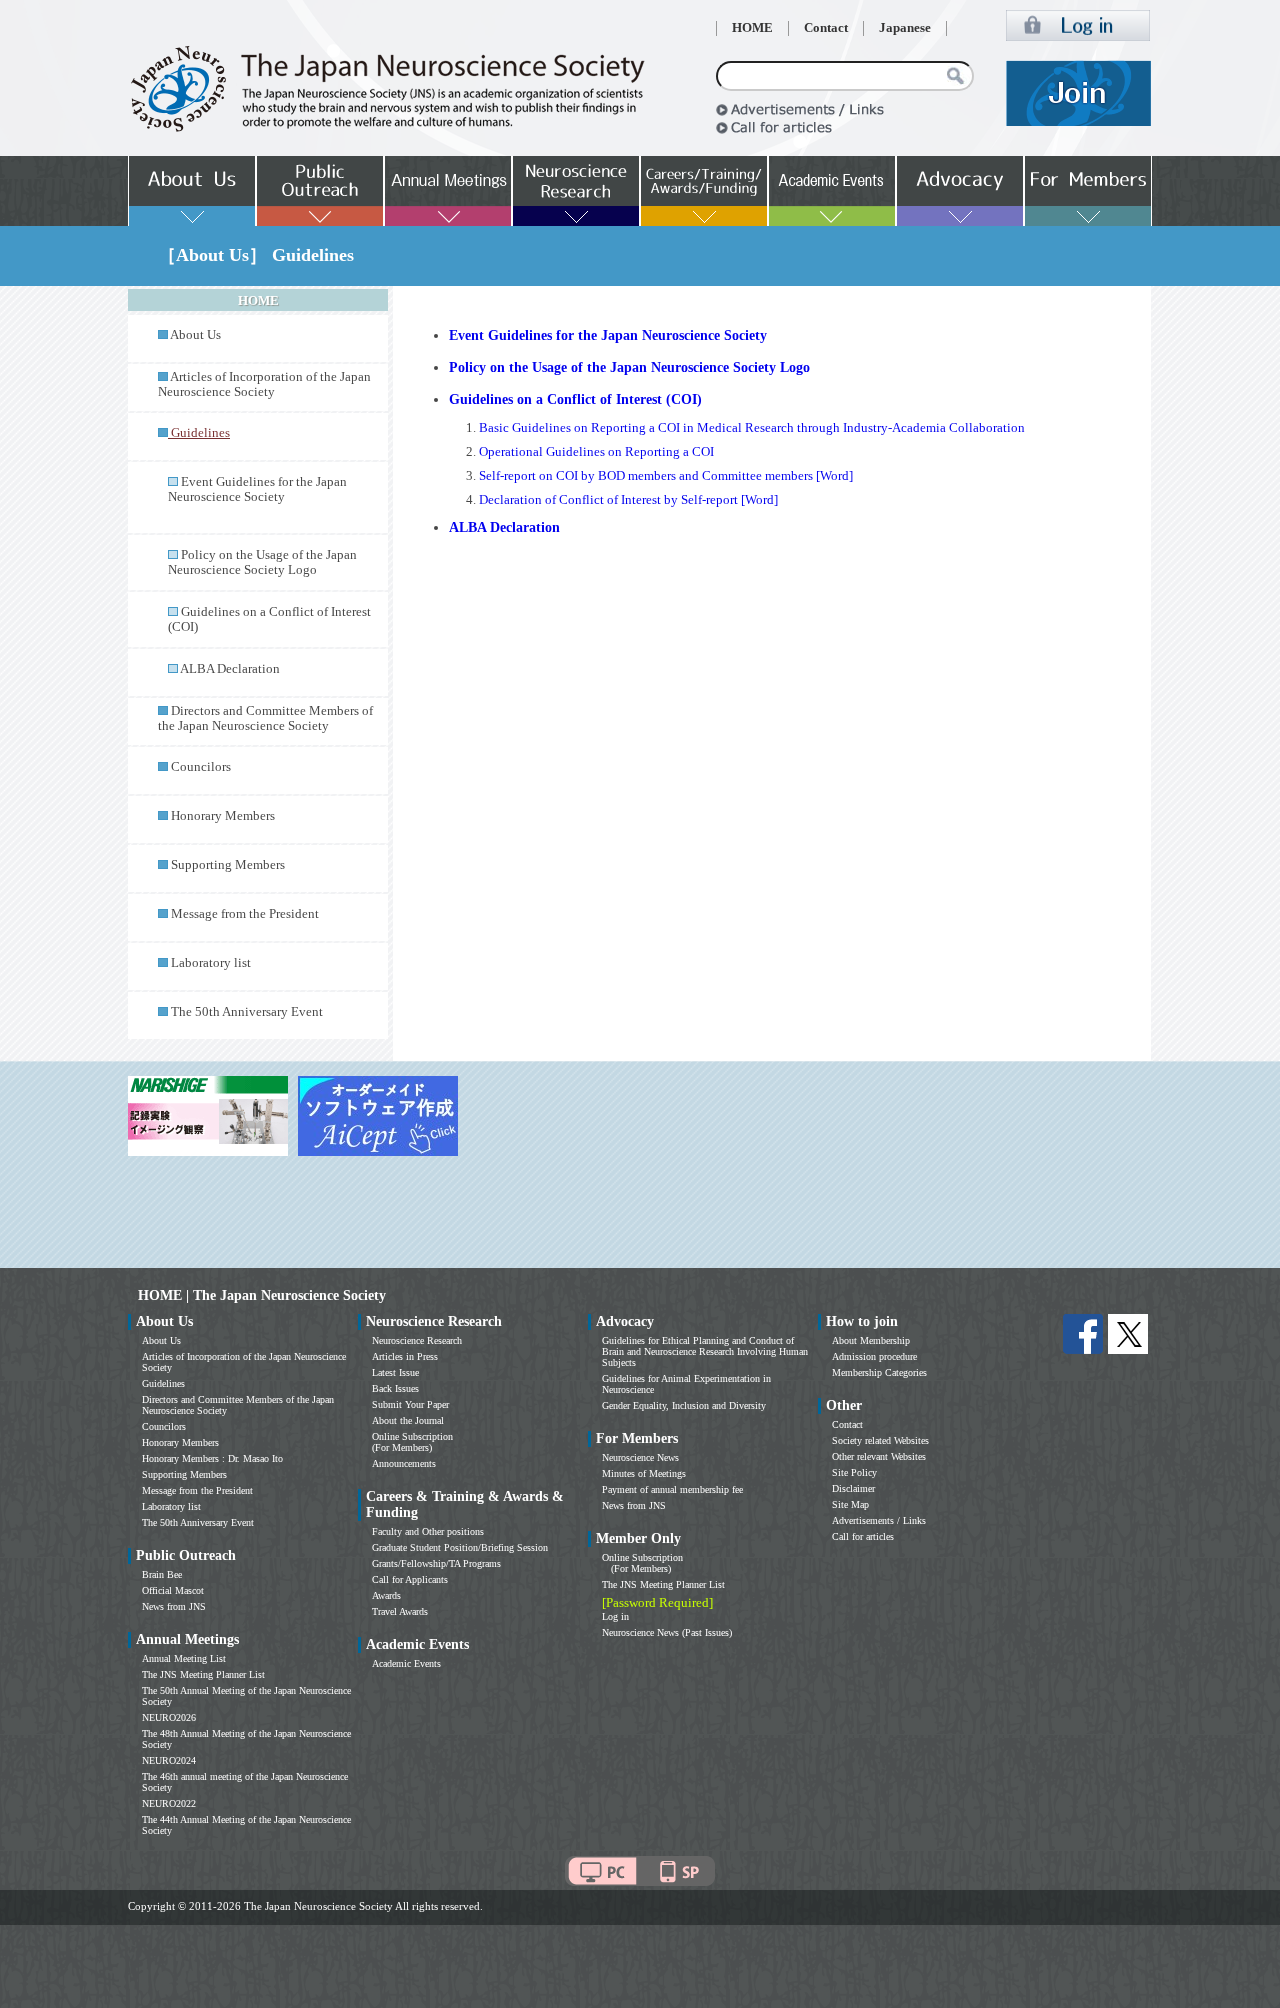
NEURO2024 (169, 1760)
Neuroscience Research (417, 1340)
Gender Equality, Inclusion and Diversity (684, 1405)
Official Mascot (173, 1590)
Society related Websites (880, 1440)
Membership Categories (879, 1372)
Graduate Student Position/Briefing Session (460, 1547)
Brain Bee (162, 1574)
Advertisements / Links (879, 1520)
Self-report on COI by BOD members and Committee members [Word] (666, 476)
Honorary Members (223, 816)
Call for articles (863, 1536)
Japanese (905, 28)
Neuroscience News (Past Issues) (667, 1632)
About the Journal (408, 1420)
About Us (195, 335)
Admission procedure (874, 1356)
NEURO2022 (169, 1803)
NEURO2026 (169, 1717)
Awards (386, 1595)
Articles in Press (405, 1356)
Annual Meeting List (184, 1658)
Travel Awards (400, 1611)
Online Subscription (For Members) (412, 1442)
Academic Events (406, 1663)
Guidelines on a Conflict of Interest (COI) (575, 399)
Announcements (404, 1463)
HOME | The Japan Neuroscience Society (262, 1295)
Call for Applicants (410, 1579)
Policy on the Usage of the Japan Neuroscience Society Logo (262, 562)
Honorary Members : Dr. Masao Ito (212, 1458)
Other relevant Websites (879, 1456)
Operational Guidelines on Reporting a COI (596, 452)
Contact (826, 28)
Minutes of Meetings (644, 1473)
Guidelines (163, 1383)
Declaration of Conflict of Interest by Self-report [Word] (628, 500)
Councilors (201, 767)
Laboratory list (211, 963)
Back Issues (395, 1388)
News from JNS (174, 1606)
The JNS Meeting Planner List (203, 1674)
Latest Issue (395, 1372)
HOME (752, 28)
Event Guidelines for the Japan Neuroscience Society (257, 489)
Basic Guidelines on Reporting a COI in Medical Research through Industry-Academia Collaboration (752, 428)
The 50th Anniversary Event (247, 1012)
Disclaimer (853, 1488)
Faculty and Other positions (428, 1531)
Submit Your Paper (410, 1404)
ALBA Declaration (230, 669)
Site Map (850, 1504)
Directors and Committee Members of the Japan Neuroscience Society (265, 718)
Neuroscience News (640, 1457)
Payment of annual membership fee (672, 1489)
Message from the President (245, 914)
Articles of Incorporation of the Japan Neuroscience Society (264, 384)
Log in (615, 1616)
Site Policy (854, 1472)
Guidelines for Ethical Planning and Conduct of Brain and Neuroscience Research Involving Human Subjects (705, 1351)
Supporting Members (228, 865)
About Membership (871, 1340)
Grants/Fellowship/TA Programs (436, 1563)
